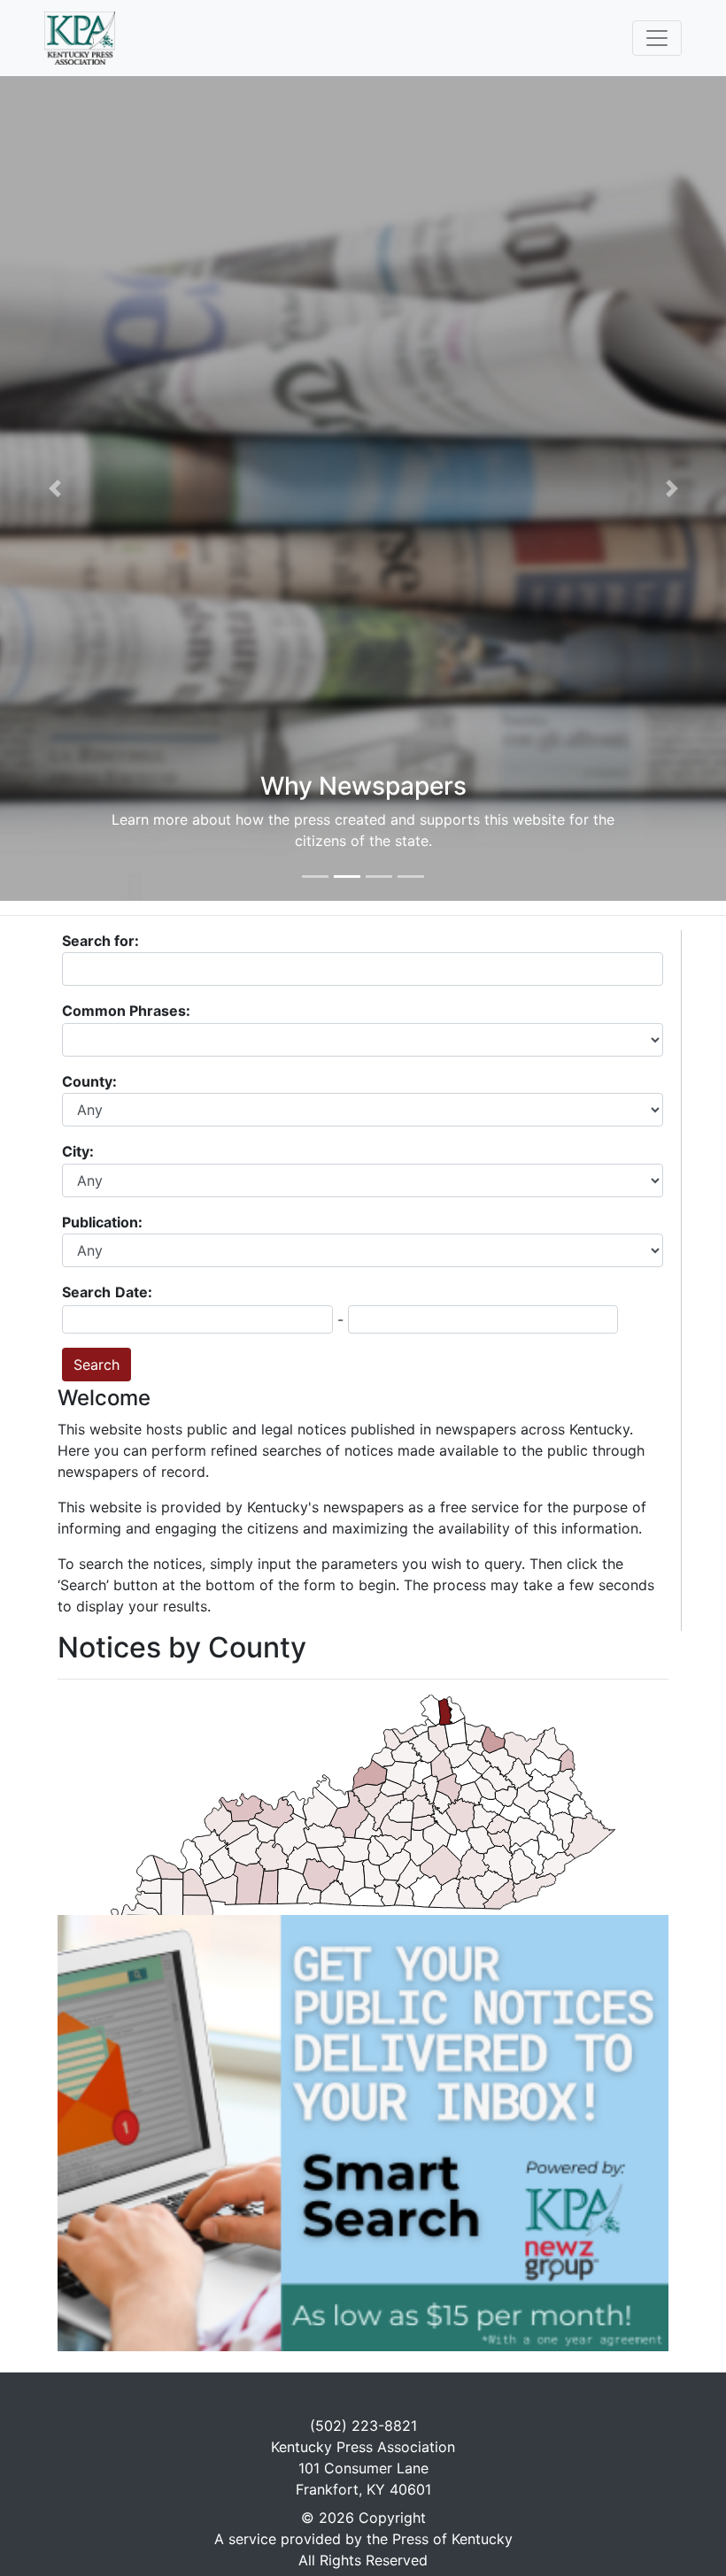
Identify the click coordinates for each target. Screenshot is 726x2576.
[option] (363, 488)
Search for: (100, 941)
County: (91, 1081)
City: (80, 1151)
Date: (134, 1292)
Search (86, 1292)
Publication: (104, 1222)
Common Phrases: (128, 1011)
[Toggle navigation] (657, 38)
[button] (54, 488)
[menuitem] (395, 1865)
